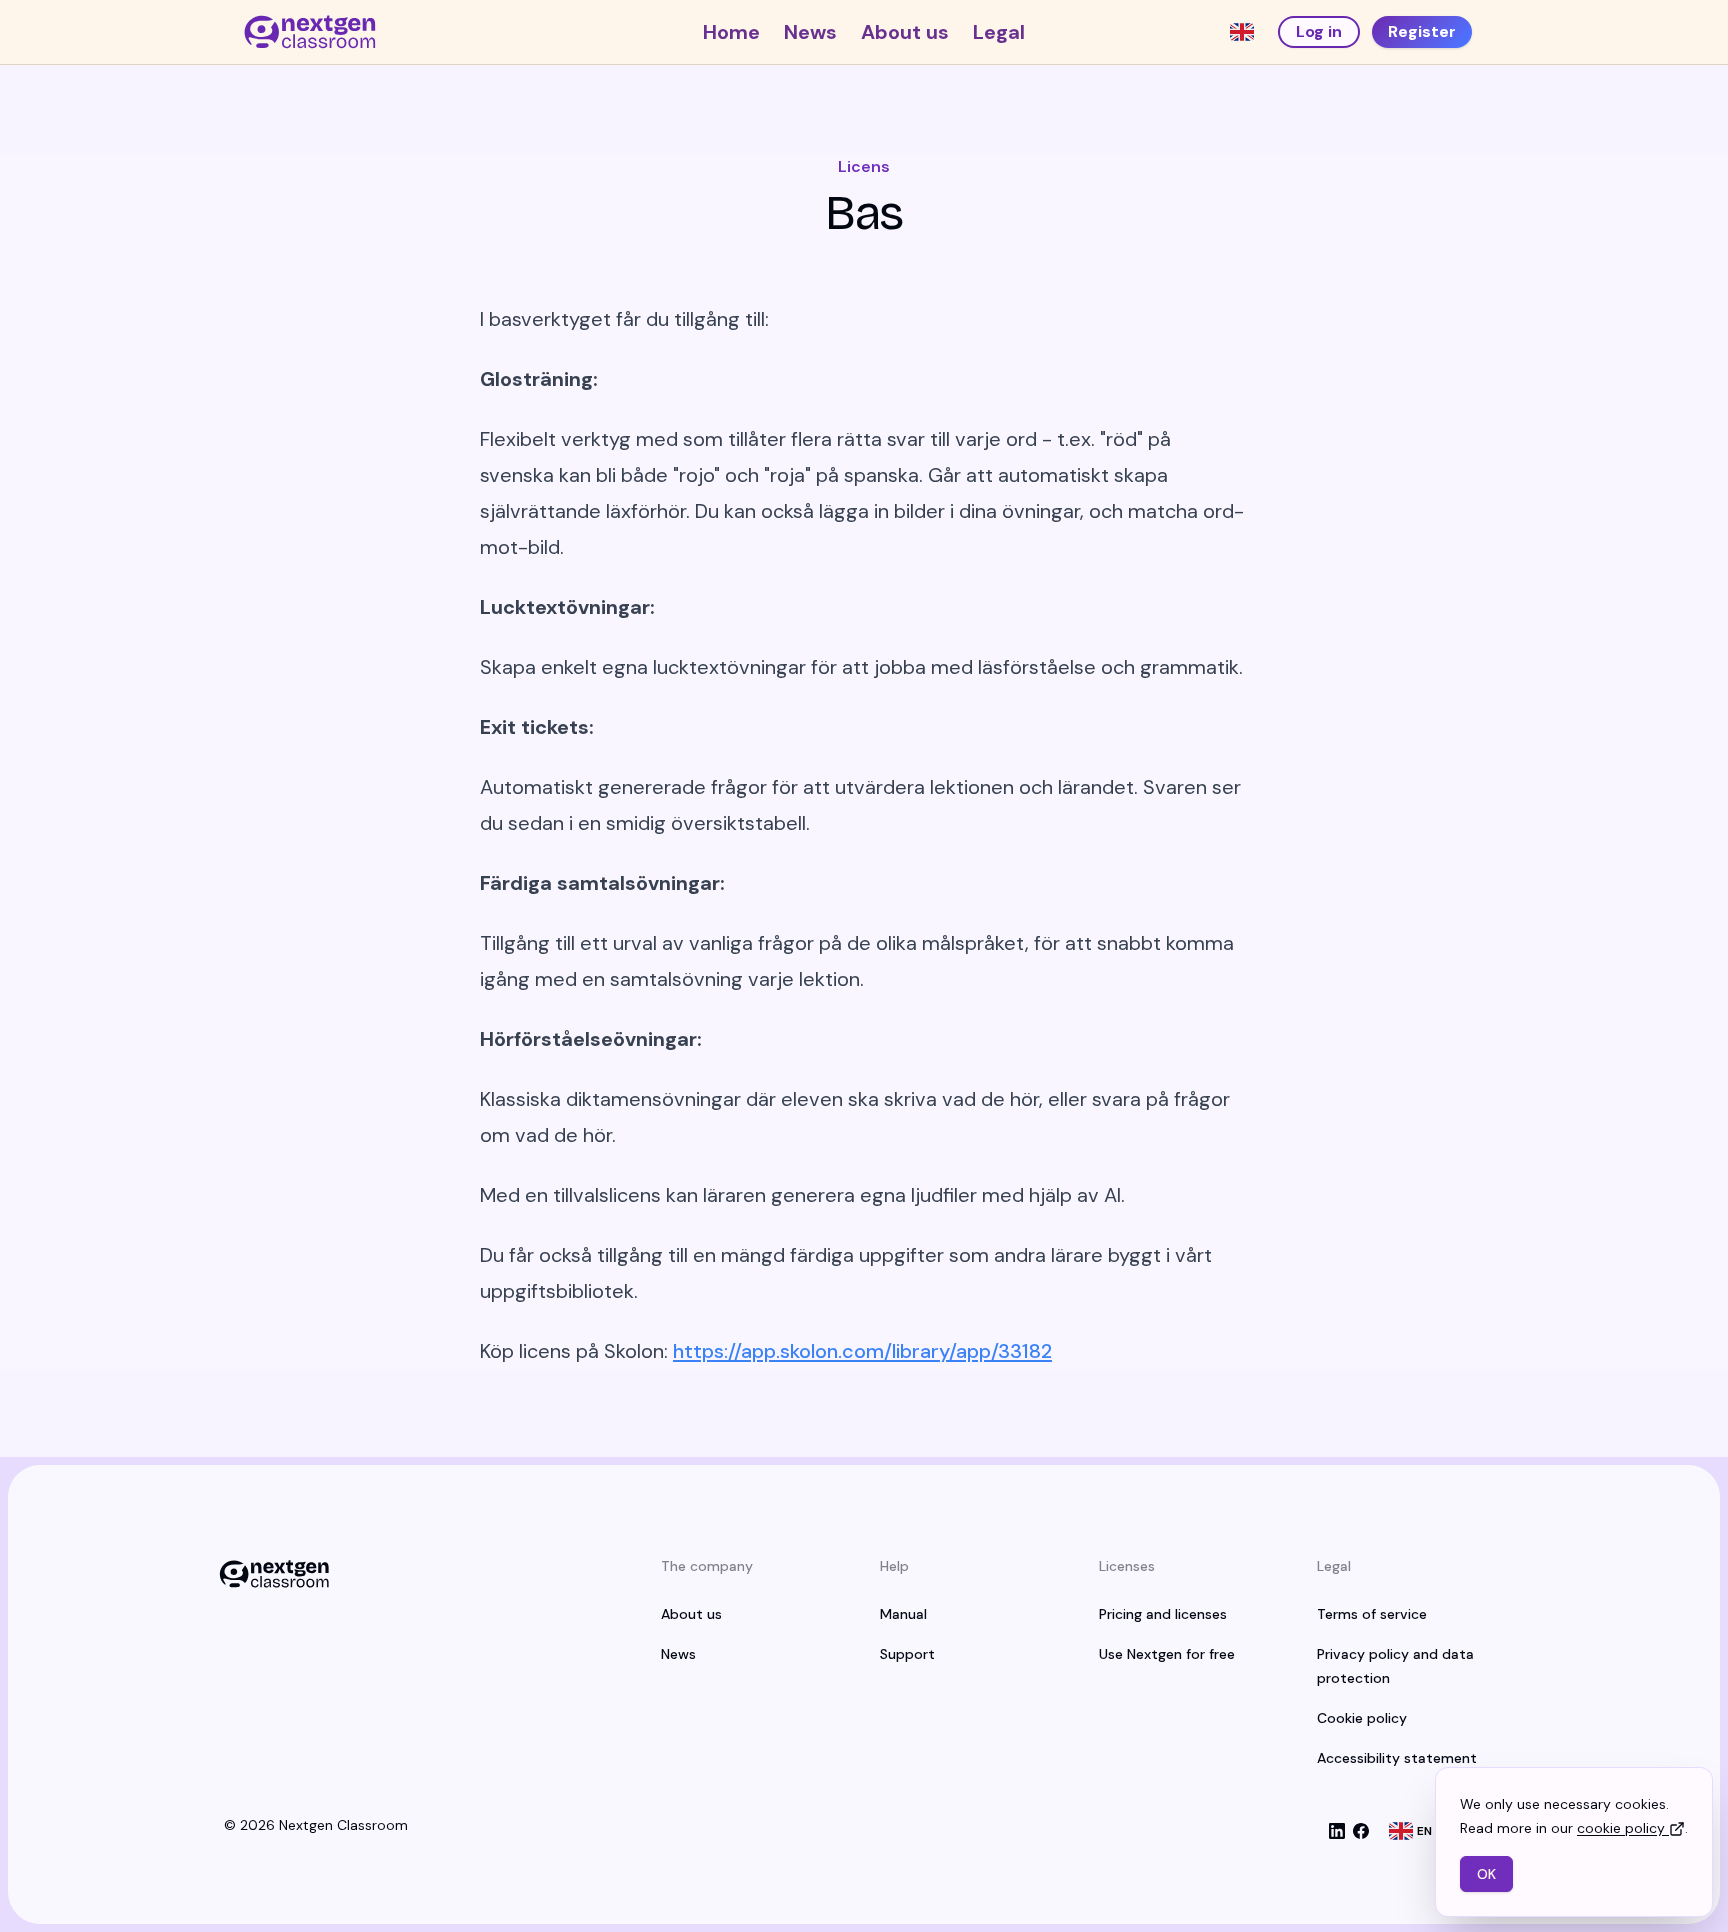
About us (905, 32)
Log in (1319, 31)
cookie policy (1621, 1828)
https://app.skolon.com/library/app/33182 (862, 1351)
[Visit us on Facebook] (1361, 1831)
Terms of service (1372, 1614)
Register (1422, 31)
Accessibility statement (1397, 1758)
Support (907, 1654)
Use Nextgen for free (1167, 1654)
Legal (999, 32)
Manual (903, 1614)
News (810, 32)
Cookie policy (1362, 1718)
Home (731, 32)
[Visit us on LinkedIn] (1337, 1831)
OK (1486, 1874)
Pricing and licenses (1163, 1614)
